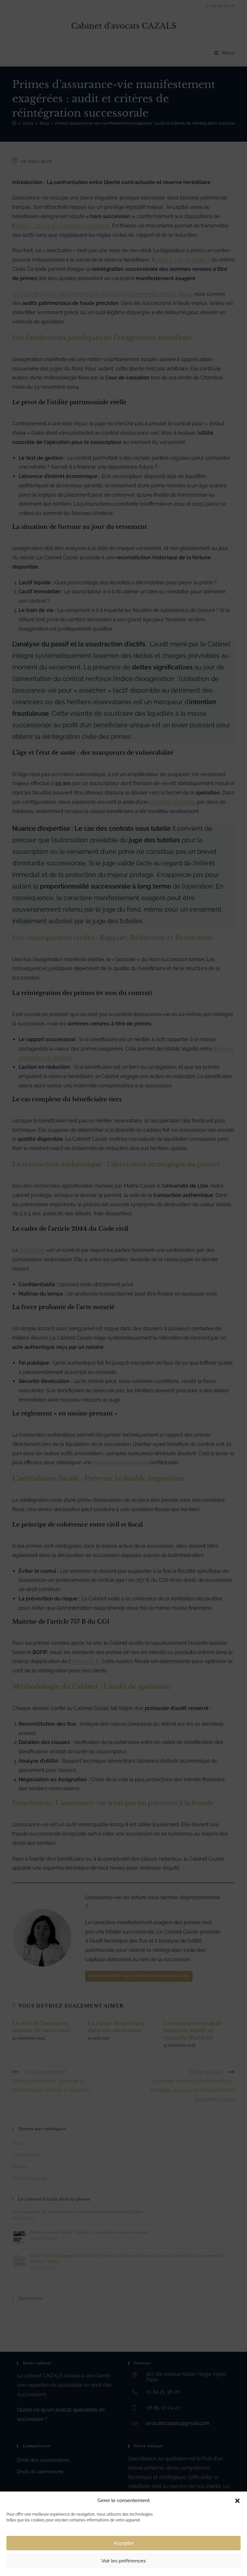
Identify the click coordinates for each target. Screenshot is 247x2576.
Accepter (124, 2543)
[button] (237, 2501)
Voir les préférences (123, 2561)
